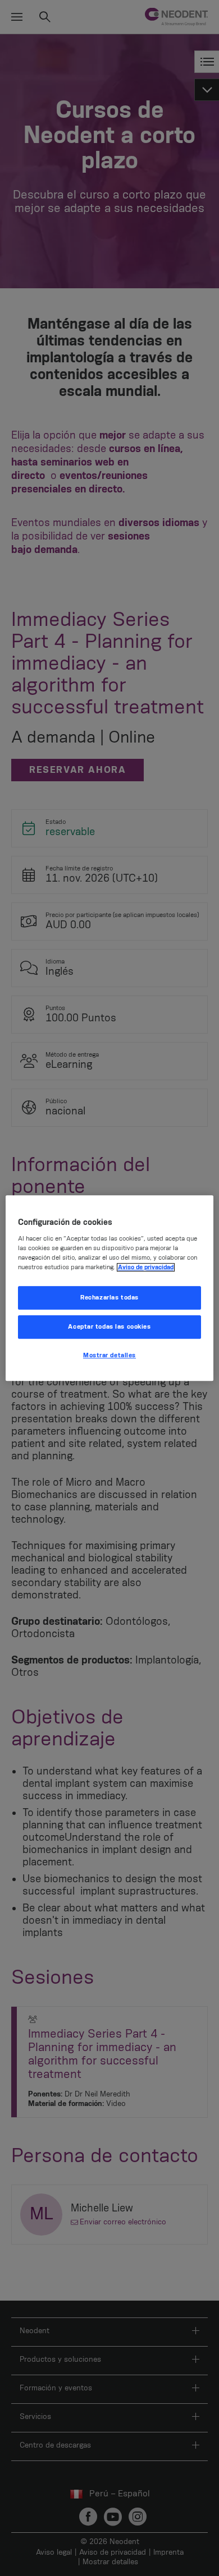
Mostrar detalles (109, 1355)
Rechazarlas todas (109, 1298)
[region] (110, 1288)
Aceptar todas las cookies (109, 1327)
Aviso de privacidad (146, 1267)
